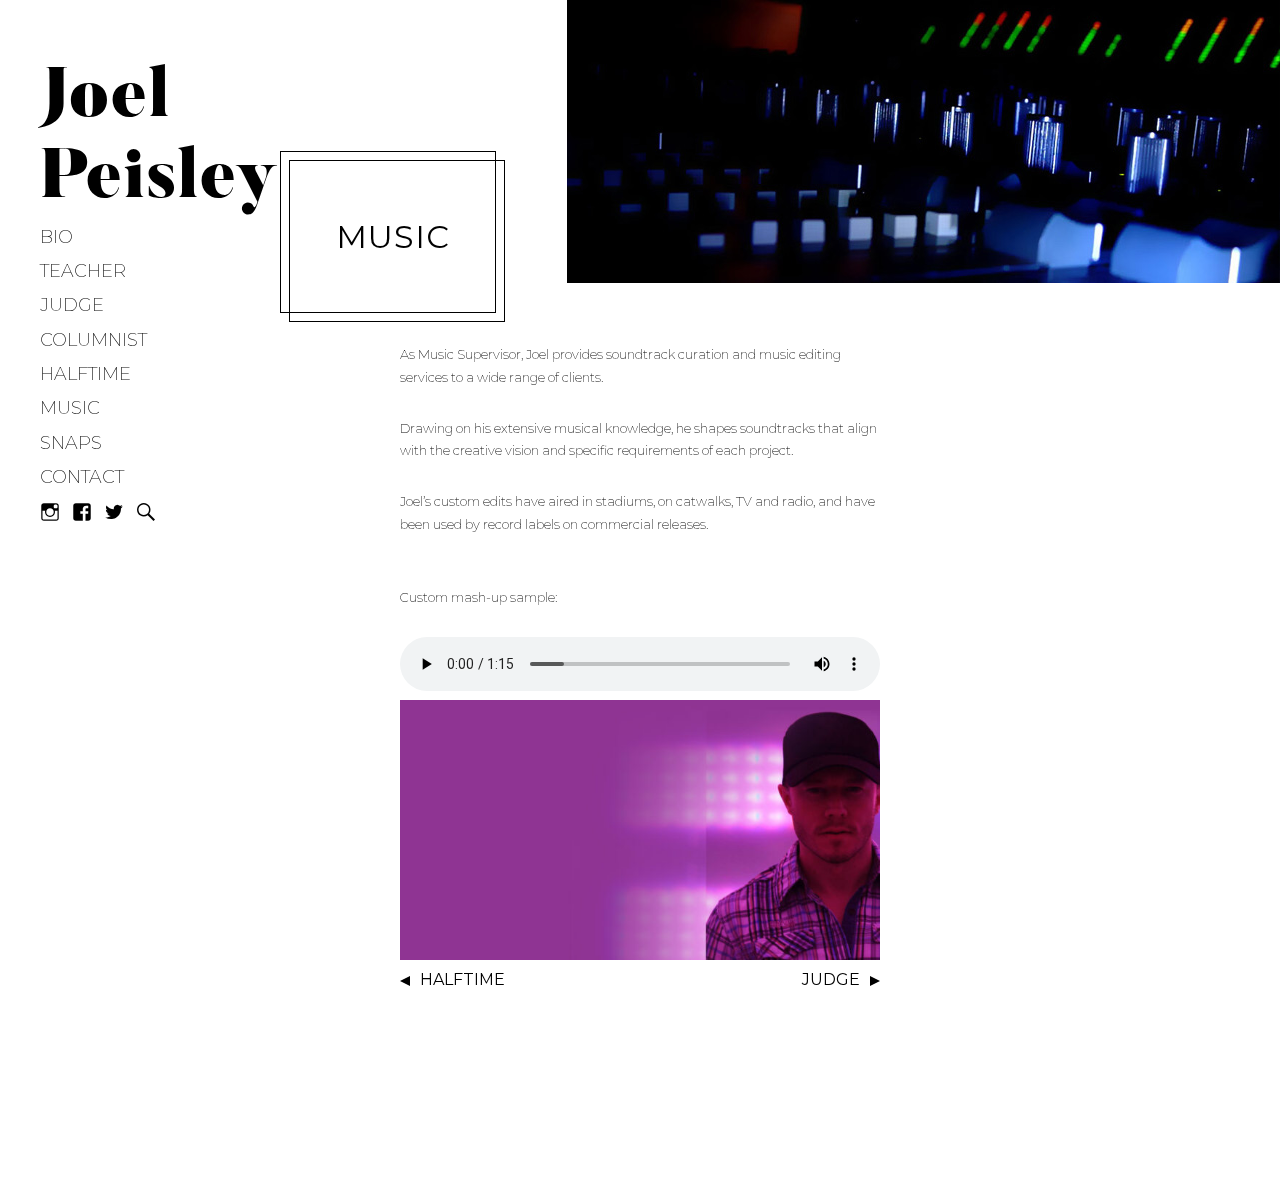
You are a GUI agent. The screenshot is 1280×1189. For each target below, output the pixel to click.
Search (146, 512)
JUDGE (72, 305)
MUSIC (70, 408)
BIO (56, 237)
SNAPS (71, 443)
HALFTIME (85, 374)
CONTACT (82, 477)
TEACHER (83, 271)
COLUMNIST (93, 340)
